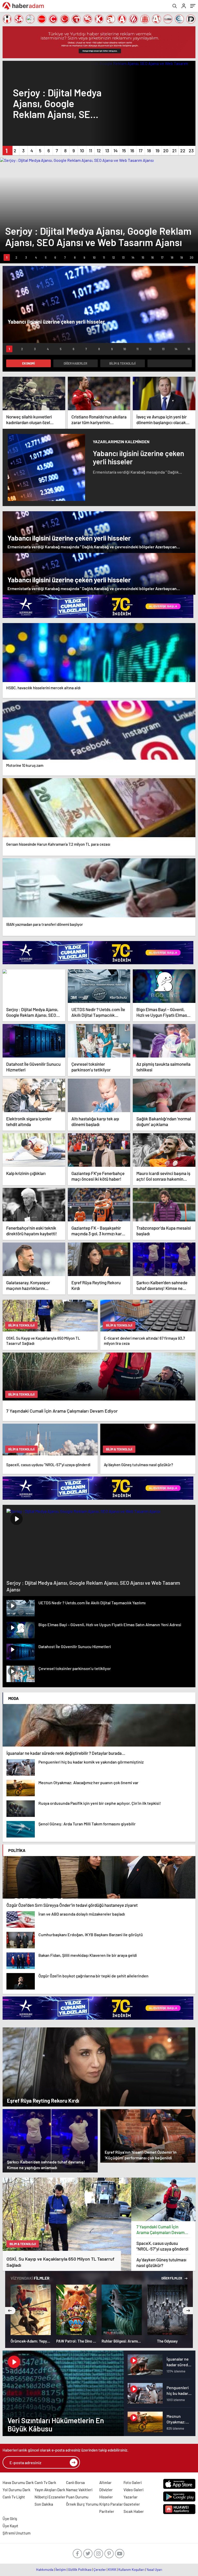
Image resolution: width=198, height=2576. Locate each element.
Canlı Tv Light (14, 2497)
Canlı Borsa (75, 2482)
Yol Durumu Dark (16, 2490)
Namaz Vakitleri (79, 2490)
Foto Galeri (133, 2482)
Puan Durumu (77, 2497)
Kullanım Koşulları (131, 2570)
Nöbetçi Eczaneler (50, 2497)
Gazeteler (132, 2504)
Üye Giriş (10, 2519)
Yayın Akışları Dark (50, 2490)
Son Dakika (44, 2504)
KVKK (112, 2570)
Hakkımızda (45, 2570)
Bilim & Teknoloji (122, 363)
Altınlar (105, 2482)
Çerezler (100, 2570)
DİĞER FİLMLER (172, 2278)
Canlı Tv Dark (45, 2482)
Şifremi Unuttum (16, 2533)
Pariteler (107, 2511)
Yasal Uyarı (154, 2570)
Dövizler (106, 2490)
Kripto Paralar (111, 2504)
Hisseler (106, 2497)
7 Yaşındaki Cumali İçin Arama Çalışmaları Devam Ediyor (160, 2230)
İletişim (61, 2570)
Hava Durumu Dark (18, 2482)
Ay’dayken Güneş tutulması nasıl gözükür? (161, 2262)
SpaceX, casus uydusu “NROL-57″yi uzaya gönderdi (162, 2246)
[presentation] (10, 2311)
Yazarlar (131, 2497)
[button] (7, 150)
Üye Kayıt (10, 2526)
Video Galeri (133, 2490)
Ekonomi (28, 363)
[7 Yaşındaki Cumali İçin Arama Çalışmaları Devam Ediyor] (163, 2199)
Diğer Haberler (75, 363)
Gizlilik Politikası (80, 2570)
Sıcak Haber (134, 2511)
